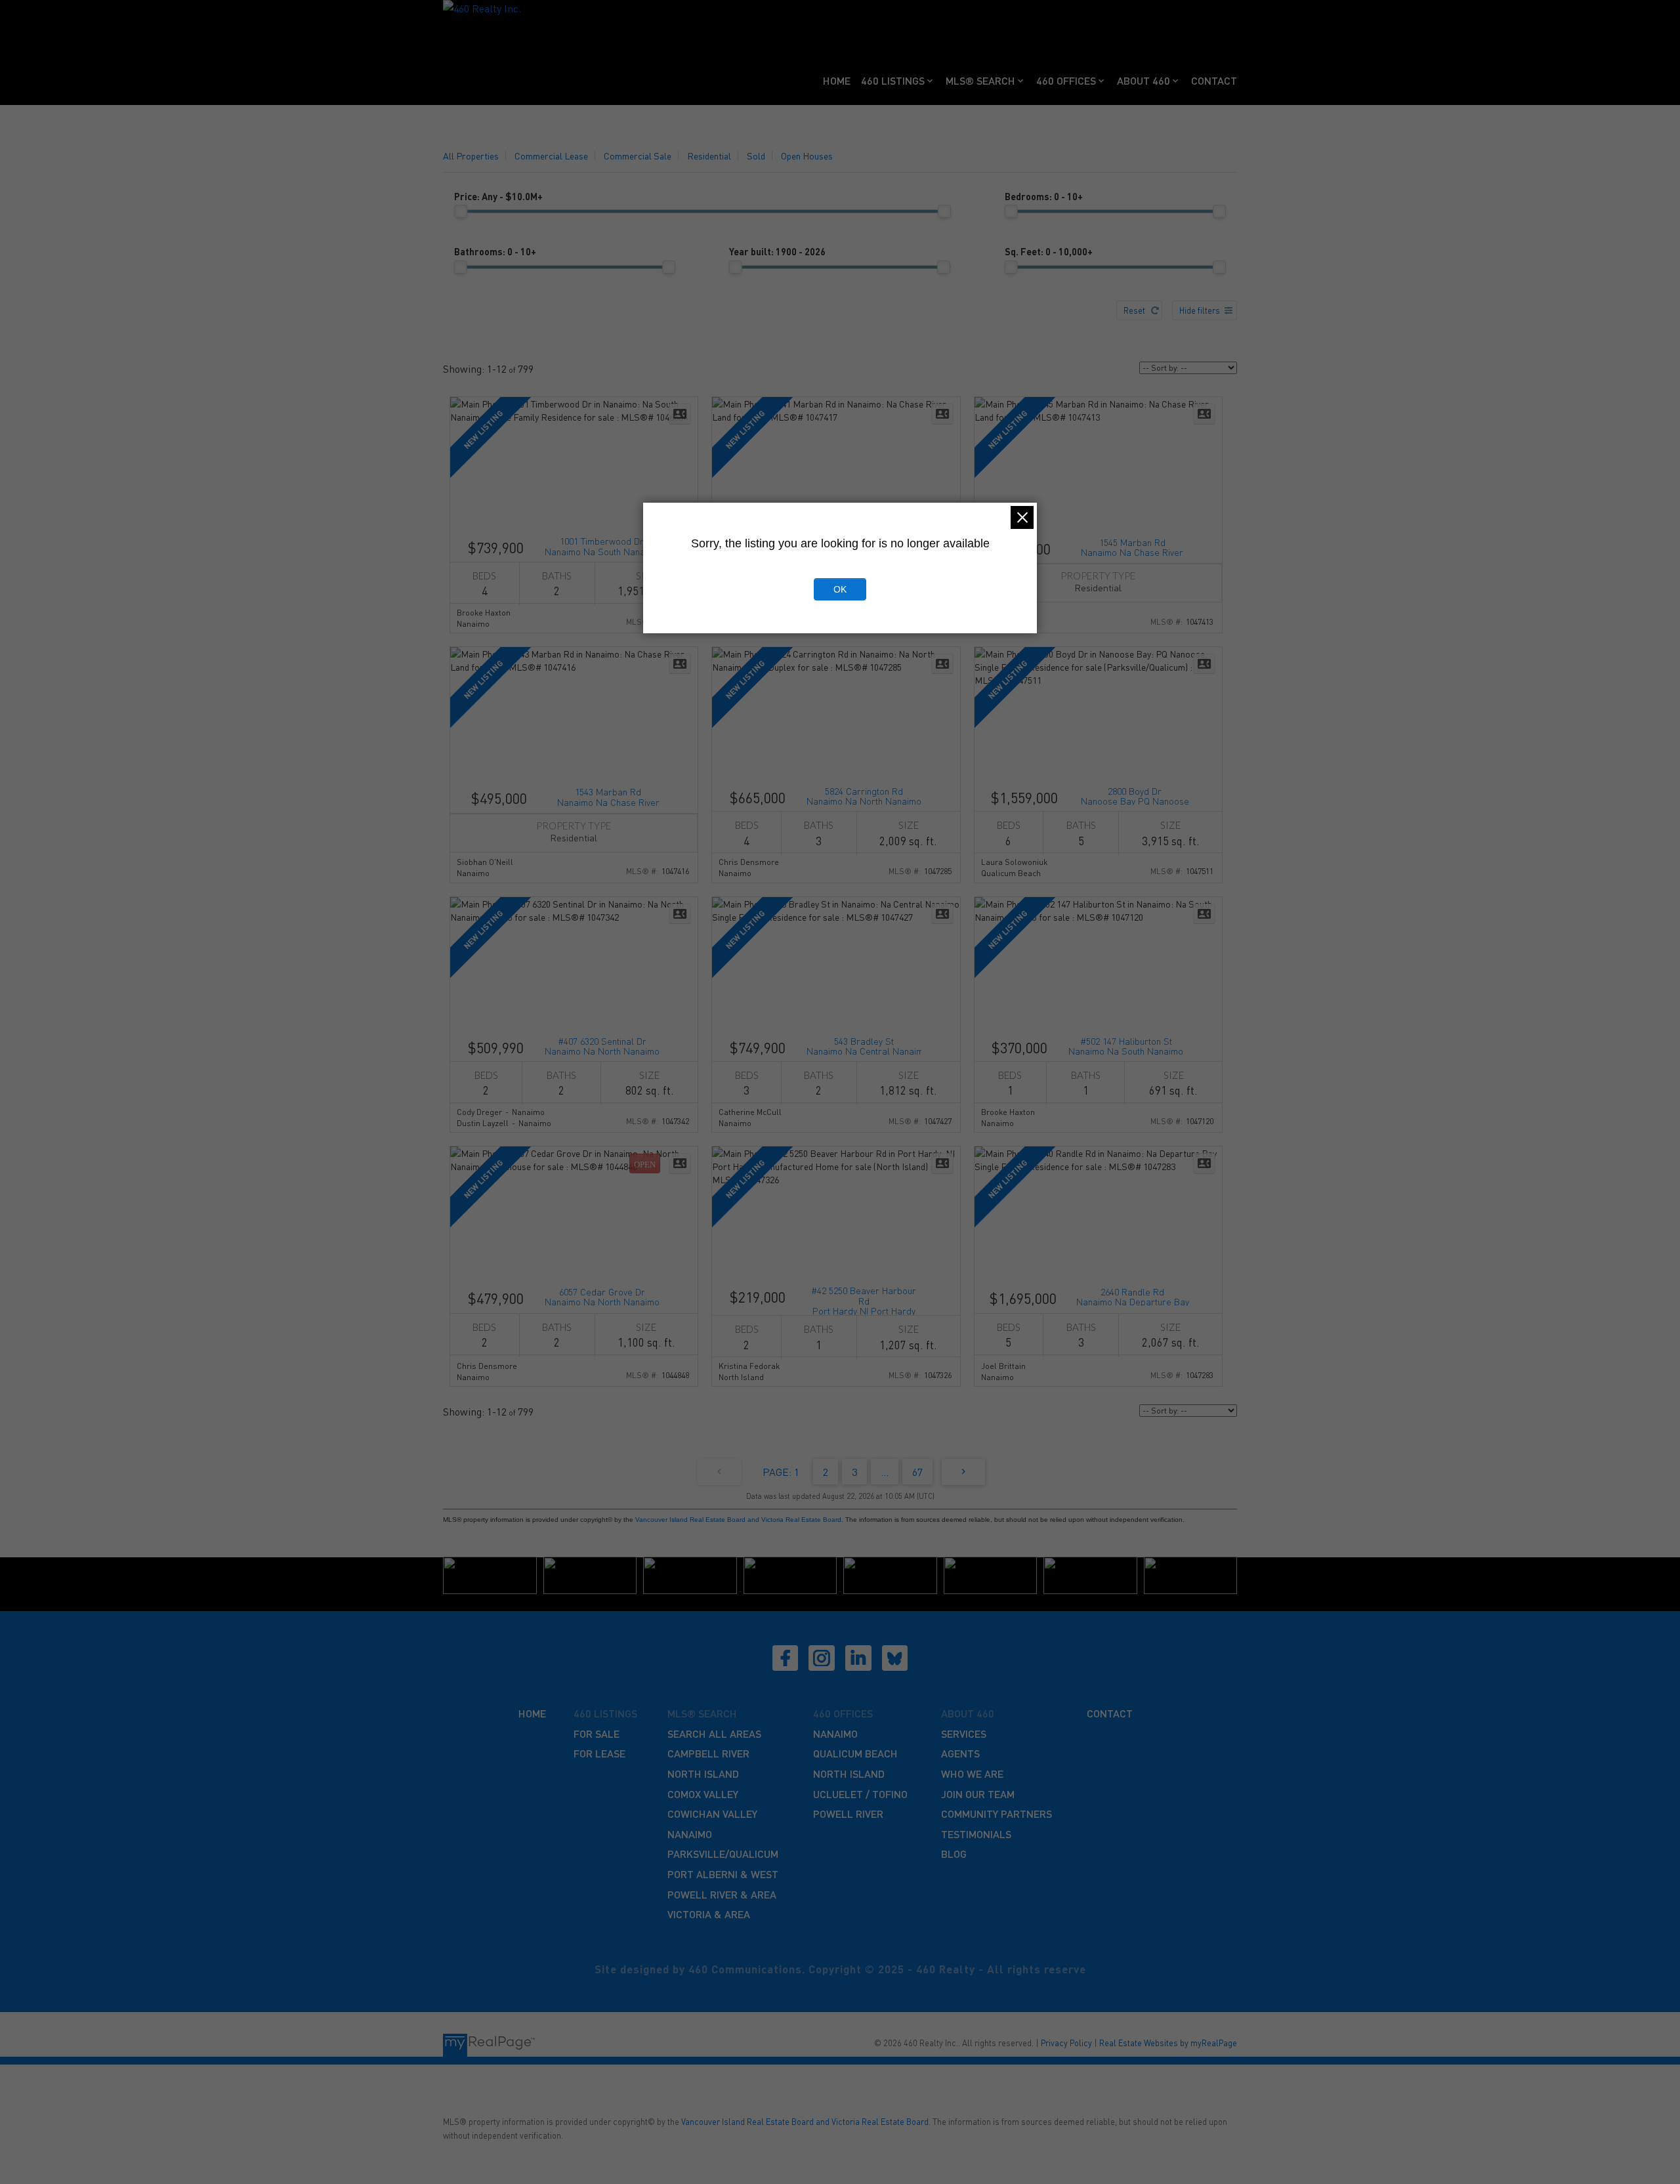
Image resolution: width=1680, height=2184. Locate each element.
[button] (786, 1658)
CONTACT (1110, 1713)
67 (917, 1472)
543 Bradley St (864, 1045)
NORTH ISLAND (703, 1774)
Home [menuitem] (837, 80)
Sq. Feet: (1049, 251)
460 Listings (893, 80)
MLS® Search (980, 80)
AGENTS (960, 1753)
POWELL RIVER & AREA (722, 1894)
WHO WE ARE (972, 1774)
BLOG (954, 1854)
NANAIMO (690, 1834)
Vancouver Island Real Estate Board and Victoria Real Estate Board (738, 1520)
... (885, 1472)
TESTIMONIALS (976, 1834)
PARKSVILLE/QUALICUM (723, 1854)
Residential (709, 156)
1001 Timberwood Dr (602, 545)
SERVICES (964, 1733)
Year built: (777, 251)
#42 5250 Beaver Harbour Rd (864, 1300)
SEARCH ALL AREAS (714, 1733)
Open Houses (807, 156)
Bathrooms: (495, 251)
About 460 (1144, 80)
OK (840, 589)
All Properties (471, 156)
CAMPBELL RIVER (708, 1753)
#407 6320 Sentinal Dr (602, 1045)
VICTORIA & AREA (709, 1914)
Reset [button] (1134, 310)
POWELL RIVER (848, 1814)
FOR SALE (597, 1733)
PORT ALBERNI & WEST (723, 1874)
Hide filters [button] (1200, 310)
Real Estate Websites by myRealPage (1168, 2043)
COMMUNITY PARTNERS (997, 1814)
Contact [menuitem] (1214, 80)
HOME (532, 1713)
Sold (756, 156)
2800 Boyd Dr (1135, 795)
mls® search (702, 1713)
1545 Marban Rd (1132, 546)
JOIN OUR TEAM (978, 1794)
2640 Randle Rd (1133, 1296)
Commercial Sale (638, 156)
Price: (498, 196)
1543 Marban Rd (608, 796)
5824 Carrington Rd (864, 795)
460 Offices (1066, 80)
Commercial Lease (551, 156)
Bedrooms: (1044, 196)
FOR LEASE (599, 1753)
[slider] (461, 211)
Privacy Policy (1066, 2043)
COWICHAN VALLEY (712, 1814)
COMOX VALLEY (703, 1794)
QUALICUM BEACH (855, 1753)
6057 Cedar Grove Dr (602, 1296)
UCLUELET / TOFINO (860, 1794)
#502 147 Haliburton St (1126, 1045)
